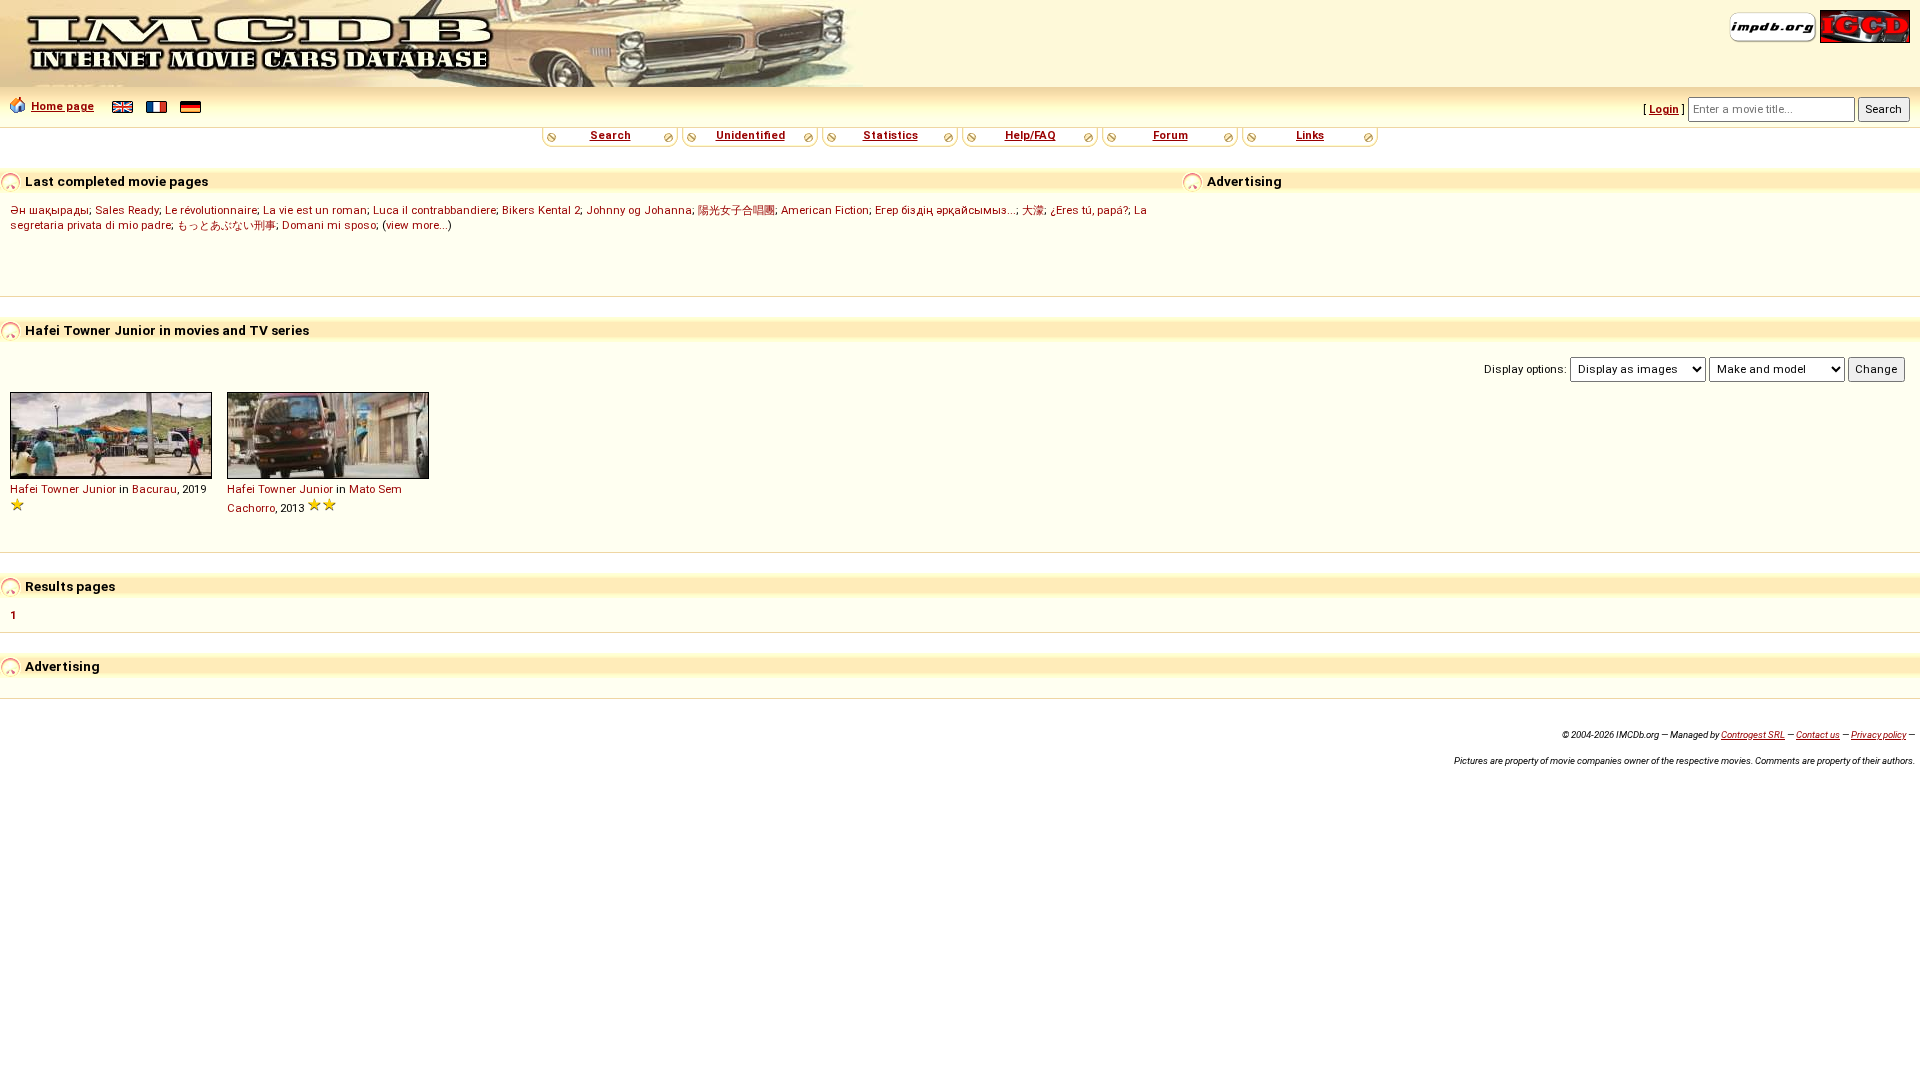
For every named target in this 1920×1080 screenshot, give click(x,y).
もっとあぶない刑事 (226, 225)
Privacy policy (1878, 734)
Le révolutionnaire (211, 210)
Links (1310, 135)
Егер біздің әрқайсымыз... (945, 210)
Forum (1170, 135)
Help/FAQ (1030, 135)
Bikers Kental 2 (541, 210)
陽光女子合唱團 (736, 210)
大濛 (1033, 210)
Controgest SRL (1753, 734)
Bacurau (154, 489)
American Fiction (825, 210)
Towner (60, 489)
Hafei (24, 489)
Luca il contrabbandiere (434, 210)
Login (1664, 109)
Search (610, 135)
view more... (417, 225)
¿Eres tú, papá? (1089, 210)
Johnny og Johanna (639, 210)
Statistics (890, 135)
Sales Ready (127, 210)
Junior (99, 489)
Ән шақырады (49, 210)
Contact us (1818, 734)
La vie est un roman (315, 210)
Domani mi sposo (329, 225)
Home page (62, 106)
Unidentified (750, 135)
